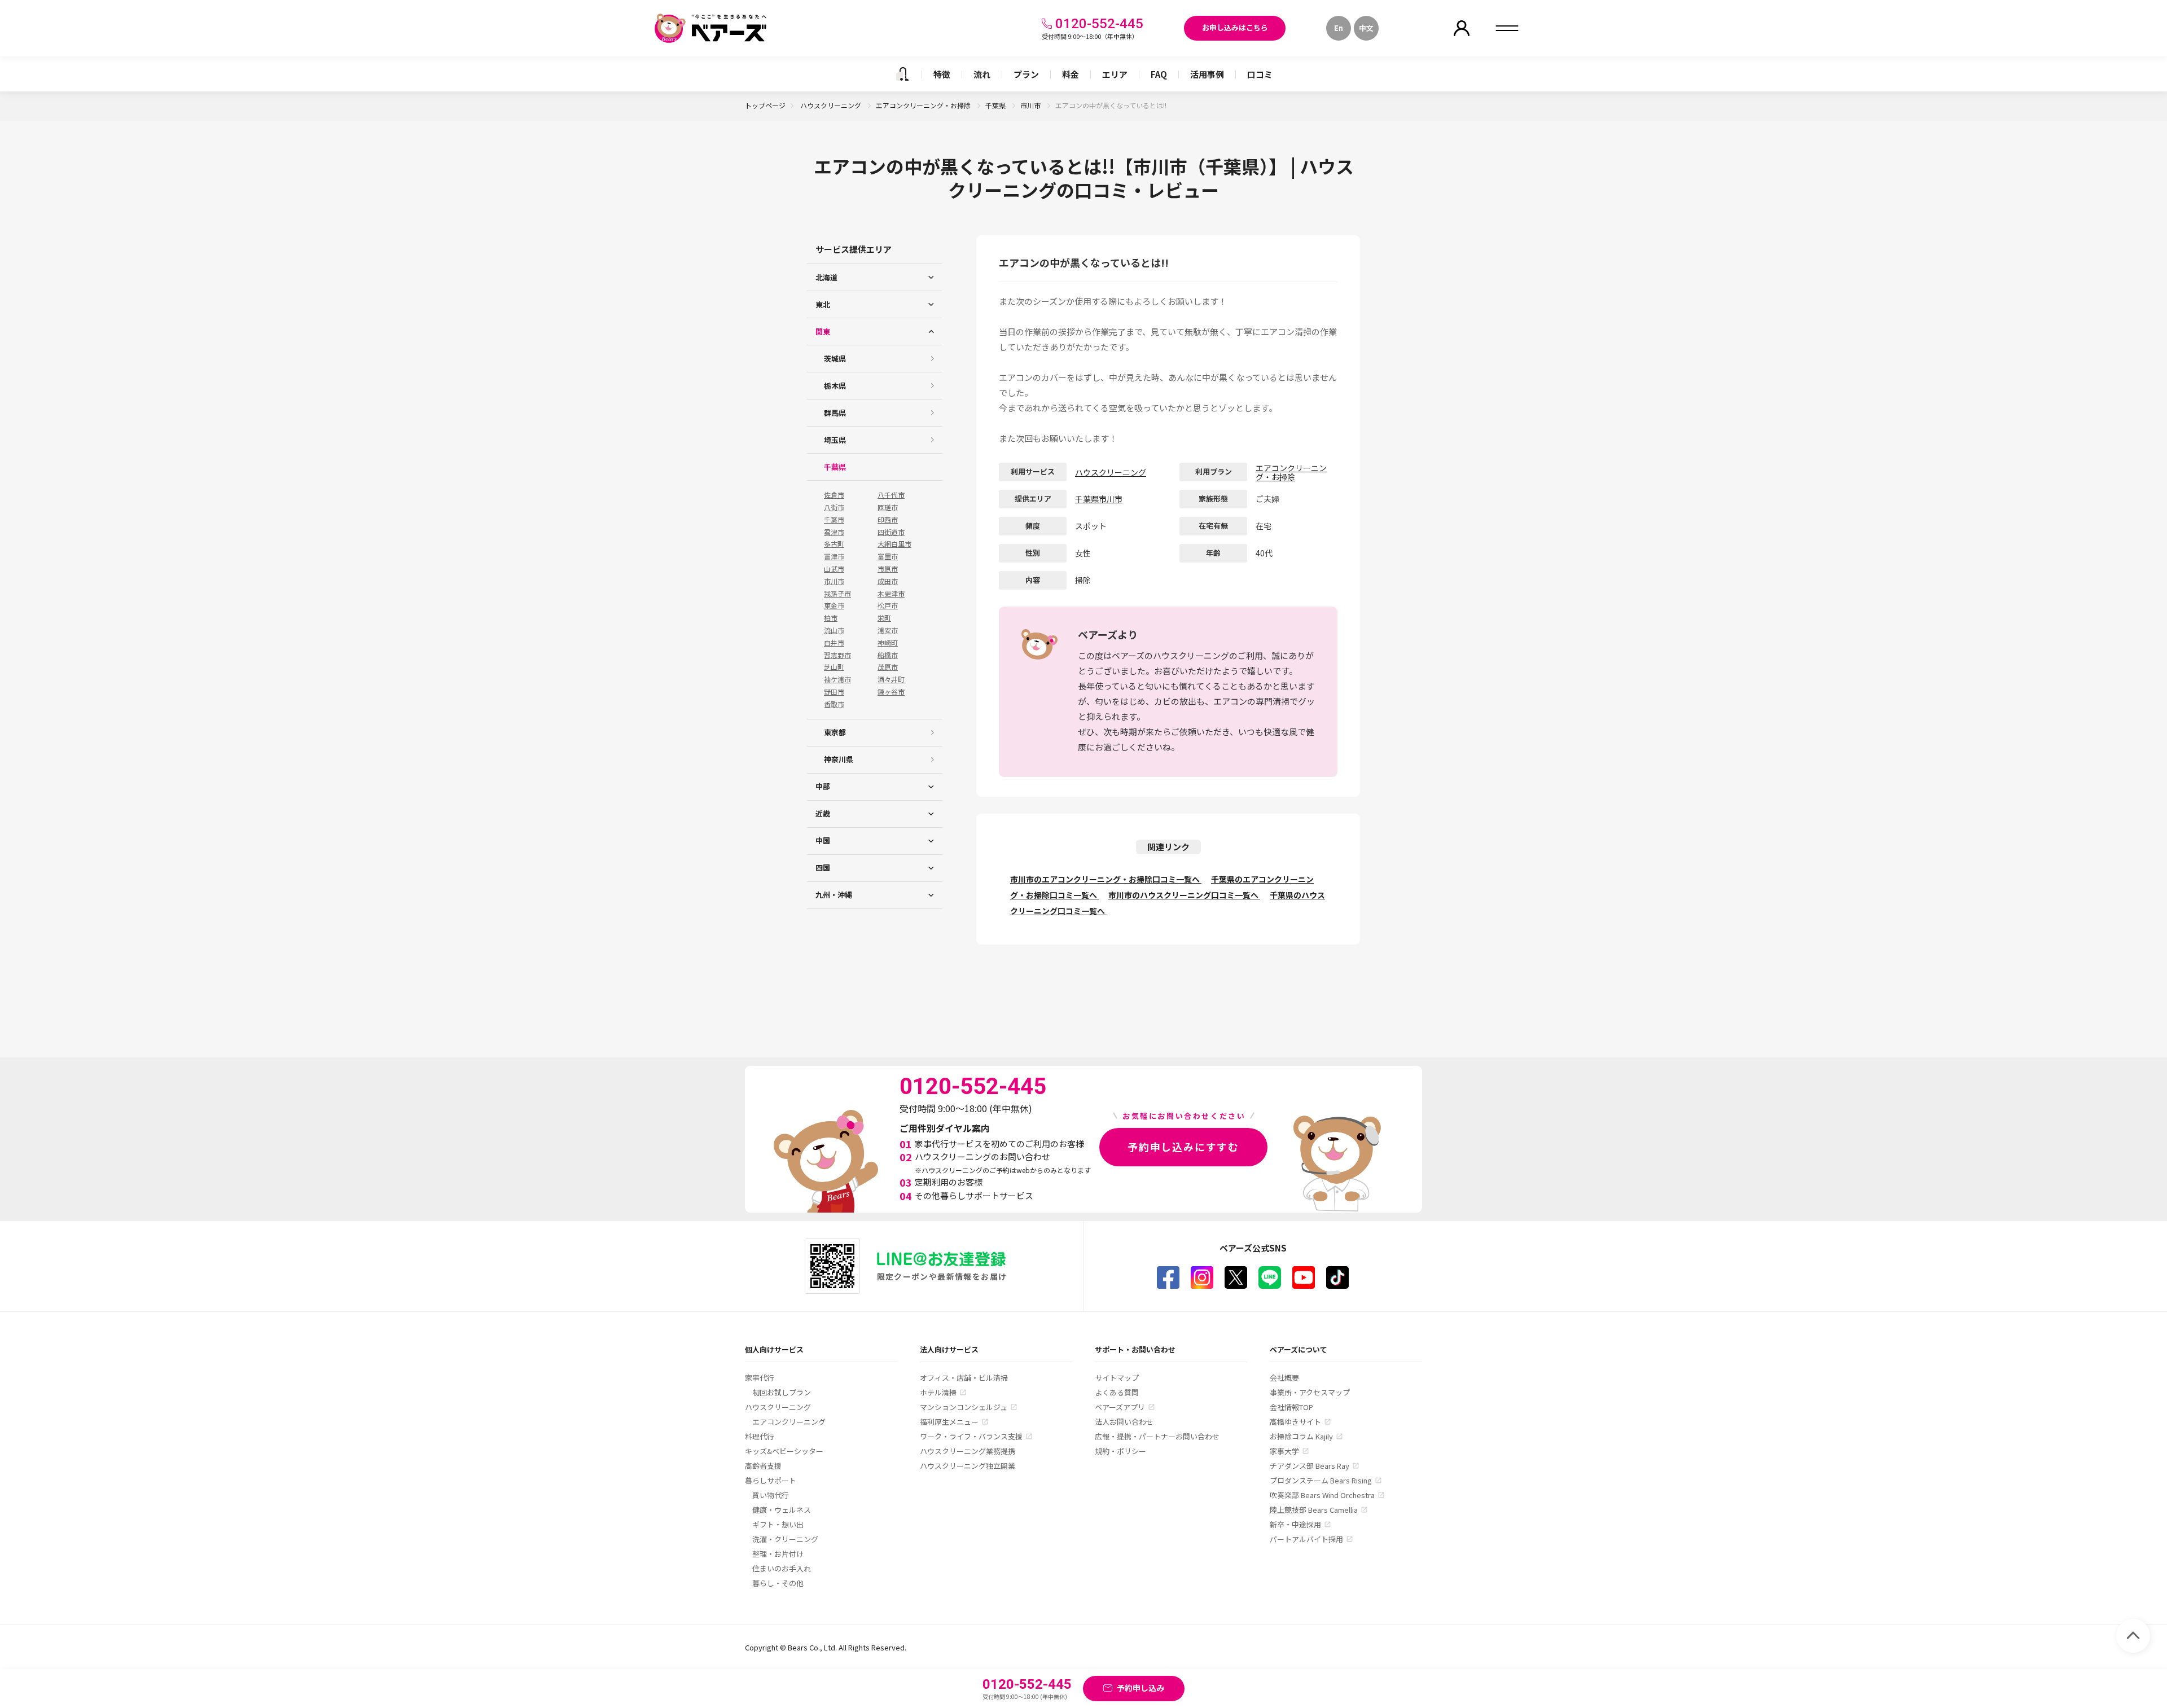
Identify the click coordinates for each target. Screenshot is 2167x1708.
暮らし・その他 (778, 1583)
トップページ (765, 105)
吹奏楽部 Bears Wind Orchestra (1322, 1495)
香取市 (834, 704)
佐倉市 (834, 495)
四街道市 (891, 532)
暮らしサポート (771, 1480)
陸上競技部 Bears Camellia (1314, 1510)
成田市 (888, 581)
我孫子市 (837, 594)
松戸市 (888, 605)
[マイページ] (1462, 28)
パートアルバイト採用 (1306, 1539)
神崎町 (888, 643)
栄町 (884, 618)
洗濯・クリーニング (785, 1539)
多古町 (834, 544)
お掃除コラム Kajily (1301, 1436)
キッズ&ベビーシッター (784, 1451)
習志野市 (837, 655)
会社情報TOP (1291, 1407)
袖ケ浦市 (837, 679)
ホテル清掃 (938, 1392)
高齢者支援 (763, 1466)
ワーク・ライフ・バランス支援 (971, 1436)
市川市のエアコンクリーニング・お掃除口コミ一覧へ (1106, 879)
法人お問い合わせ (1124, 1422)
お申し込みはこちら (1235, 27)
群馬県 (835, 413)
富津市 (834, 556)
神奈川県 (839, 759)
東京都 (835, 732)
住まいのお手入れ (782, 1568)
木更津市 (891, 594)
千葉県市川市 (1099, 499)
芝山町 (834, 667)
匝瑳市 (888, 507)
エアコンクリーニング (789, 1422)
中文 (1366, 28)
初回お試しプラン (782, 1392)
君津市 (834, 532)
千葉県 (996, 105)
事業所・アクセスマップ (1310, 1392)
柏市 (831, 618)
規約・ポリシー (1120, 1451)
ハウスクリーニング (832, 105)
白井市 (834, 643)
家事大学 (1284, 1451)
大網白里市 (894, 544)
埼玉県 (835, 440)
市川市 (1031, 105)
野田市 (834, 692)
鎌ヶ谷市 (891, 692)
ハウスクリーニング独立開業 (968, 1466)
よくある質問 (1117, 1392)
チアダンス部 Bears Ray (1310, 1466)
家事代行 (760, 1378)
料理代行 (760, 1436)
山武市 (834, 569)
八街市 (834, 507)
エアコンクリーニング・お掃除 (924, 105)
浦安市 (888, 630)
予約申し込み (1140, 1688)
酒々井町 (891, 679)
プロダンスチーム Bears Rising (1321, 1480)
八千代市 (891, 495)
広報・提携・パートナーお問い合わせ (1157, 1436)
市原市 (888, 569)
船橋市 (888, 655)
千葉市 (834, 520)
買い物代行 (771, 1495)
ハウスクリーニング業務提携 (968, 1451)
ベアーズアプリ (1120, 1407)
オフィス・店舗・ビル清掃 (964, 1378)
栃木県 (835, 386)
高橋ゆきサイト (1295, 1422)
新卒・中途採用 (1295, 1524)
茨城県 (835, 359)
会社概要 (1284, 1378)
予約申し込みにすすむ (1183, 1147)
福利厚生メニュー (949, 1422)
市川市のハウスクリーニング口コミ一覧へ (1184, 895)
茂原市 (888, 667)
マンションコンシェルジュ (964, 1407)
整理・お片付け (778, 1554)
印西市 (888, 520)
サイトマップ (1117, 1378)
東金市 (834, 605)
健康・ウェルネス (782, 1510)
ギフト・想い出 (778, 1524)
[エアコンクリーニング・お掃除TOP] (902, 74)
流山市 (834, 630)
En (1339, 28)
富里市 (888, 556)
